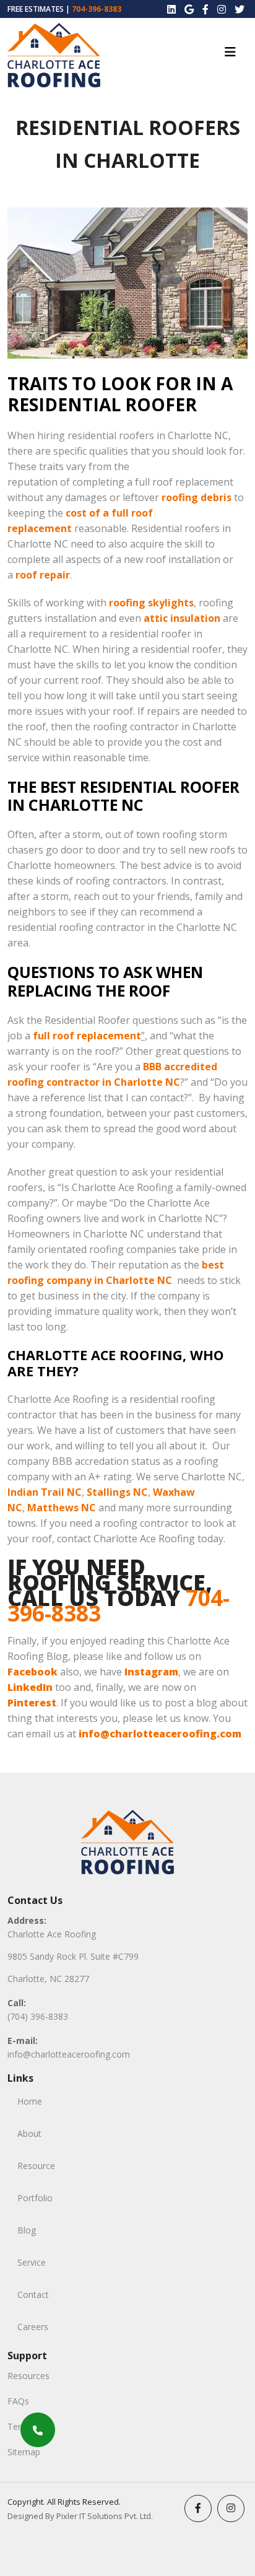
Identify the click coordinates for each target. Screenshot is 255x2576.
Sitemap (24, 2452)
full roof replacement (87, 1036)
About (29, 2133)
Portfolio (35, 2198)
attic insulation (182, 618)
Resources (28, 2376)
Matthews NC (62, 1508)
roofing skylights (151, 603)
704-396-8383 (97, 9)
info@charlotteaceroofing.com (69, 2054)
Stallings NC (117, 1492)
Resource (36, 2166)
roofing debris (197, 497)
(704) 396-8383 (38, 2016)
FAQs (18, 2401)
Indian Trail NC (45, 1492)
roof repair (43, 575)
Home (30, 2101)
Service (32, 2262)
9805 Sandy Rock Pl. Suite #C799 (73, 1956)
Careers (33, 2327)
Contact (33, 2294)
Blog (27, 2230)
